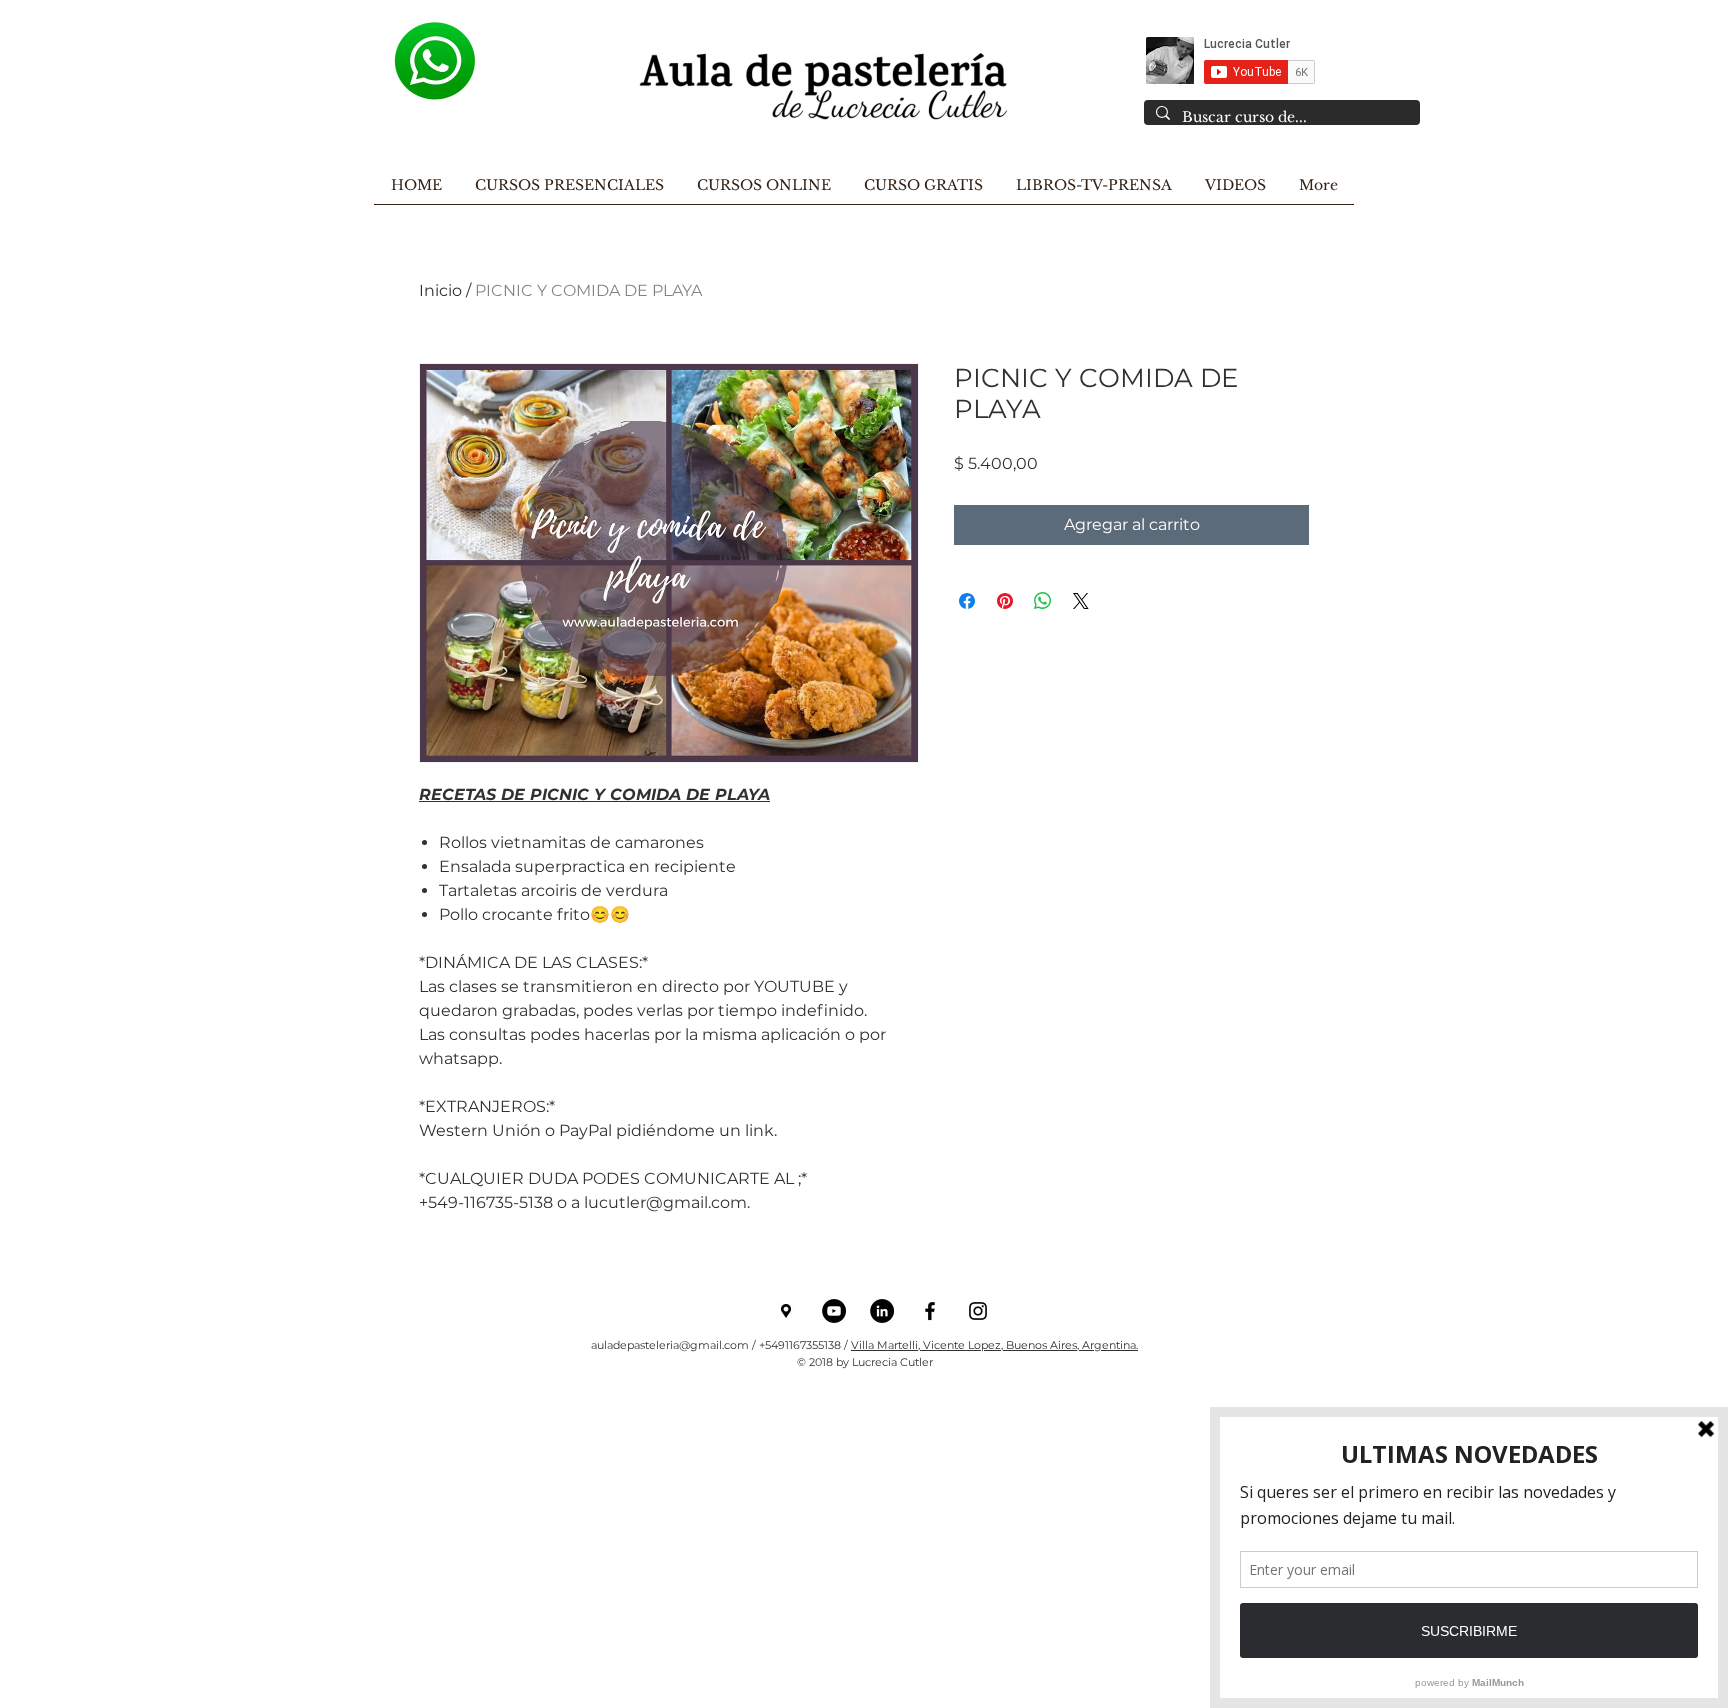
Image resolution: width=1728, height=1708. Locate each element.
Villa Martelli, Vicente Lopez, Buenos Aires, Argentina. (994, 1345)
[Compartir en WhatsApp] (1043, 601)
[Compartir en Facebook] (967, 601)
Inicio (440, 290)
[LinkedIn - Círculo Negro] (882, 1311)
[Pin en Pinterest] (1005, 601)
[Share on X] (1081, 601)
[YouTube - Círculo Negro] (834, 1311)
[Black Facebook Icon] (930, 1311)
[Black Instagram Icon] (978, 1311)
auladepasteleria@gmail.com (670, 1345)
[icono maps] (786, 1311)
